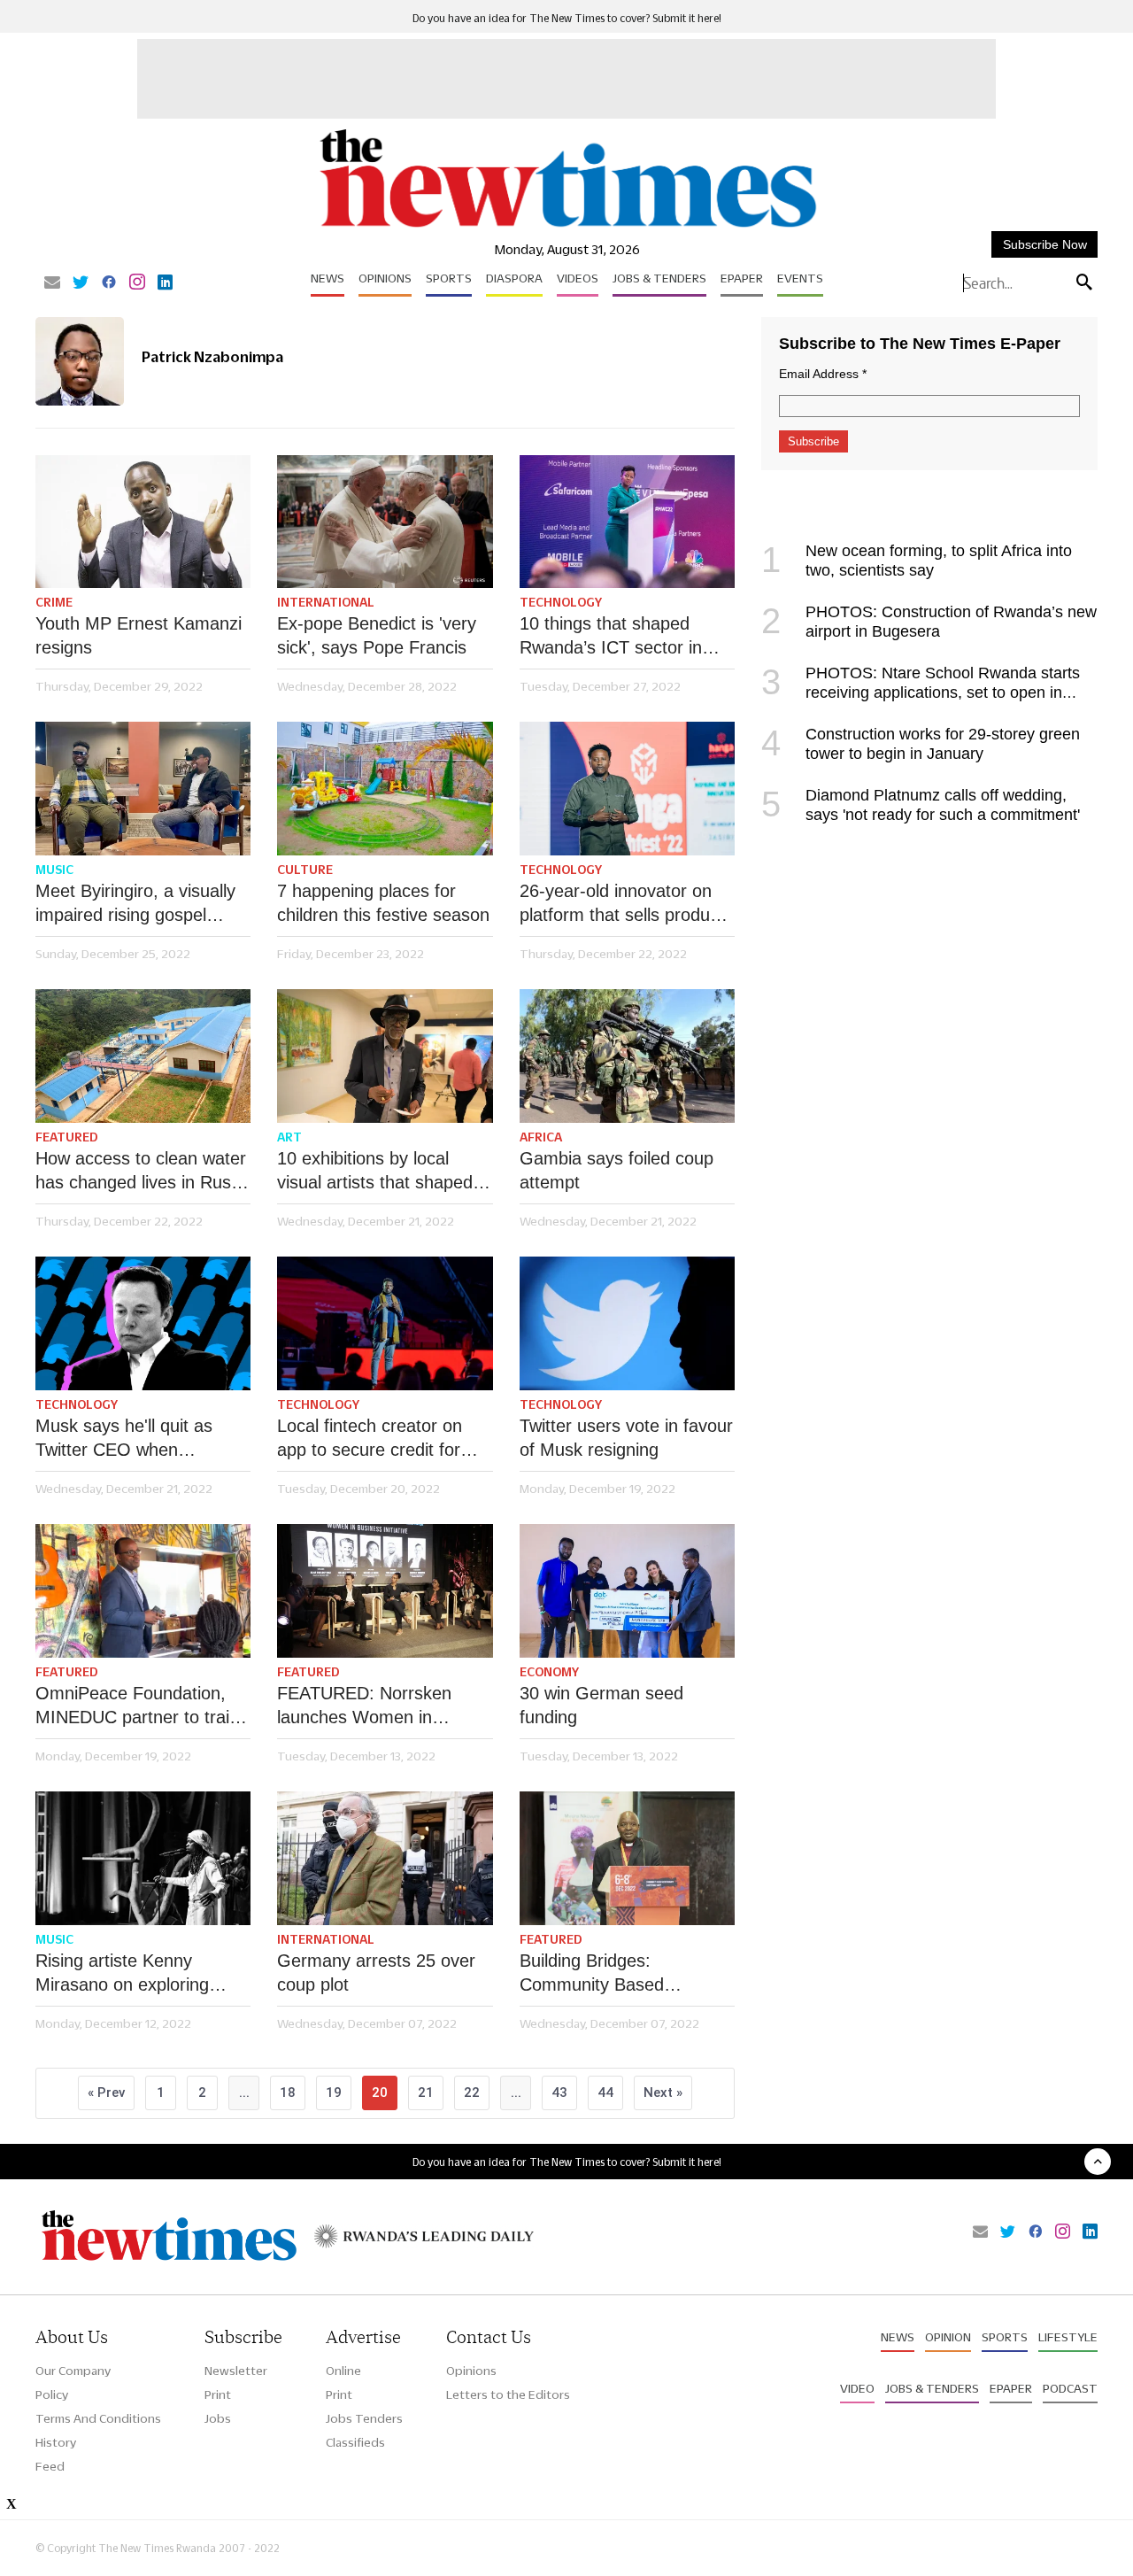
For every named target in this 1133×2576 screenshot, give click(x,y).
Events (800, 278)
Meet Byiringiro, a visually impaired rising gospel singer (135, 904)
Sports (449, 278)
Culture (305, 870)
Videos (578, 278)
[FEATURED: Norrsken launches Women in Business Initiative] (385, 1591)
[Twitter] (81, 283)
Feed (50, 2466)
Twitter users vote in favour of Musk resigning (626, 1438)
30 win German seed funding (601, 1705)
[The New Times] (567, 228)
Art (289, 1137)
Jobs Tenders (364, 2418)
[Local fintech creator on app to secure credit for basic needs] (385, 1323)
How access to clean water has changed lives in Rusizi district (141, 1172)
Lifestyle (1068, 2337)
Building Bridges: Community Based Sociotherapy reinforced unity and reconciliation (613, 1974)
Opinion (948, 2337)
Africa (541, 1137)
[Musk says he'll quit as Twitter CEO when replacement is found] (143, 1323)
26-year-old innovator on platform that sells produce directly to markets (624, 904)
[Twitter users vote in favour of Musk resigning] (627, 1323)
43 (559, 2093)
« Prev (106, 2093)
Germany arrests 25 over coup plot (376, 1973)
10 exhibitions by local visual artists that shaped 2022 (375, 1172)
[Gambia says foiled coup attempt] (627, 1056)
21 (426, 2093)
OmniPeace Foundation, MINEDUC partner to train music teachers (137, 1706)
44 (605, 2093)
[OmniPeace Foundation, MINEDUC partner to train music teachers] (143, 1591)
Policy (52, 2394)
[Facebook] (109, 283)
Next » (663, 2093)
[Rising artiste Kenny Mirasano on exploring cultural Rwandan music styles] (143, 1858)
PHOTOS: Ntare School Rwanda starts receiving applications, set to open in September (921, 692)
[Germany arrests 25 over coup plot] (385, 1858)
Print (218, 2394)
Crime (54, 602)
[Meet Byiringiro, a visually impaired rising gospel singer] (143, 789)
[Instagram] (137, 283)
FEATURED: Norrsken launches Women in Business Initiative (364, 1706)
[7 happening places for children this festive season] (385, 789)
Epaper (742, 278)
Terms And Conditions (98, 2418)
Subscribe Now (1045, 244)
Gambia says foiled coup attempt (617, 1170)
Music (54, 870)
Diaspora (514, 278)
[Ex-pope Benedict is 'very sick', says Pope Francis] (385, 522)
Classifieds (355, 2442)
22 (472, 2093)
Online (343, 2371)
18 (288, 2093)
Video (857, 2388)
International (326, 602)
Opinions (385, 278)
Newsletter (236, 2371)
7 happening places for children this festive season (383, 903)
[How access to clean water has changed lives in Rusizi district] (143, 1056)
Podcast (1070, 2388)
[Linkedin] (165, 283)
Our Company (73, 2371)
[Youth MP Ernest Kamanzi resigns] (143, 522)
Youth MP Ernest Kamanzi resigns (139, 635)
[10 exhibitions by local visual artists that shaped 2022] (385, 1056)
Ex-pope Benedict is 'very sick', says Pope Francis (377, 635)
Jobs (218, 2418)
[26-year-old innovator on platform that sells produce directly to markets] (627, 789)
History (56, 2442)
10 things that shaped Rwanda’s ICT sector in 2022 (611, 637)
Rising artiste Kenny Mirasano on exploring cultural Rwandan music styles (129, 1974)
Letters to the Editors (508, 2394)
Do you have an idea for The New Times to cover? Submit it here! (567, 18)
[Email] (52, 283)
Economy (549, 1672)
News (328, 278)
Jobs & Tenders (659, 278)
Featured (67, 1137)
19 (334, 2093)
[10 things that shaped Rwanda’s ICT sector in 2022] (627, 522)
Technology (561, 602)
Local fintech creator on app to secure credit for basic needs (370, 1439)
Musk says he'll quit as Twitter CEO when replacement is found (124, 1439)
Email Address (823, 374)
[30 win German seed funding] (627, 1591)
